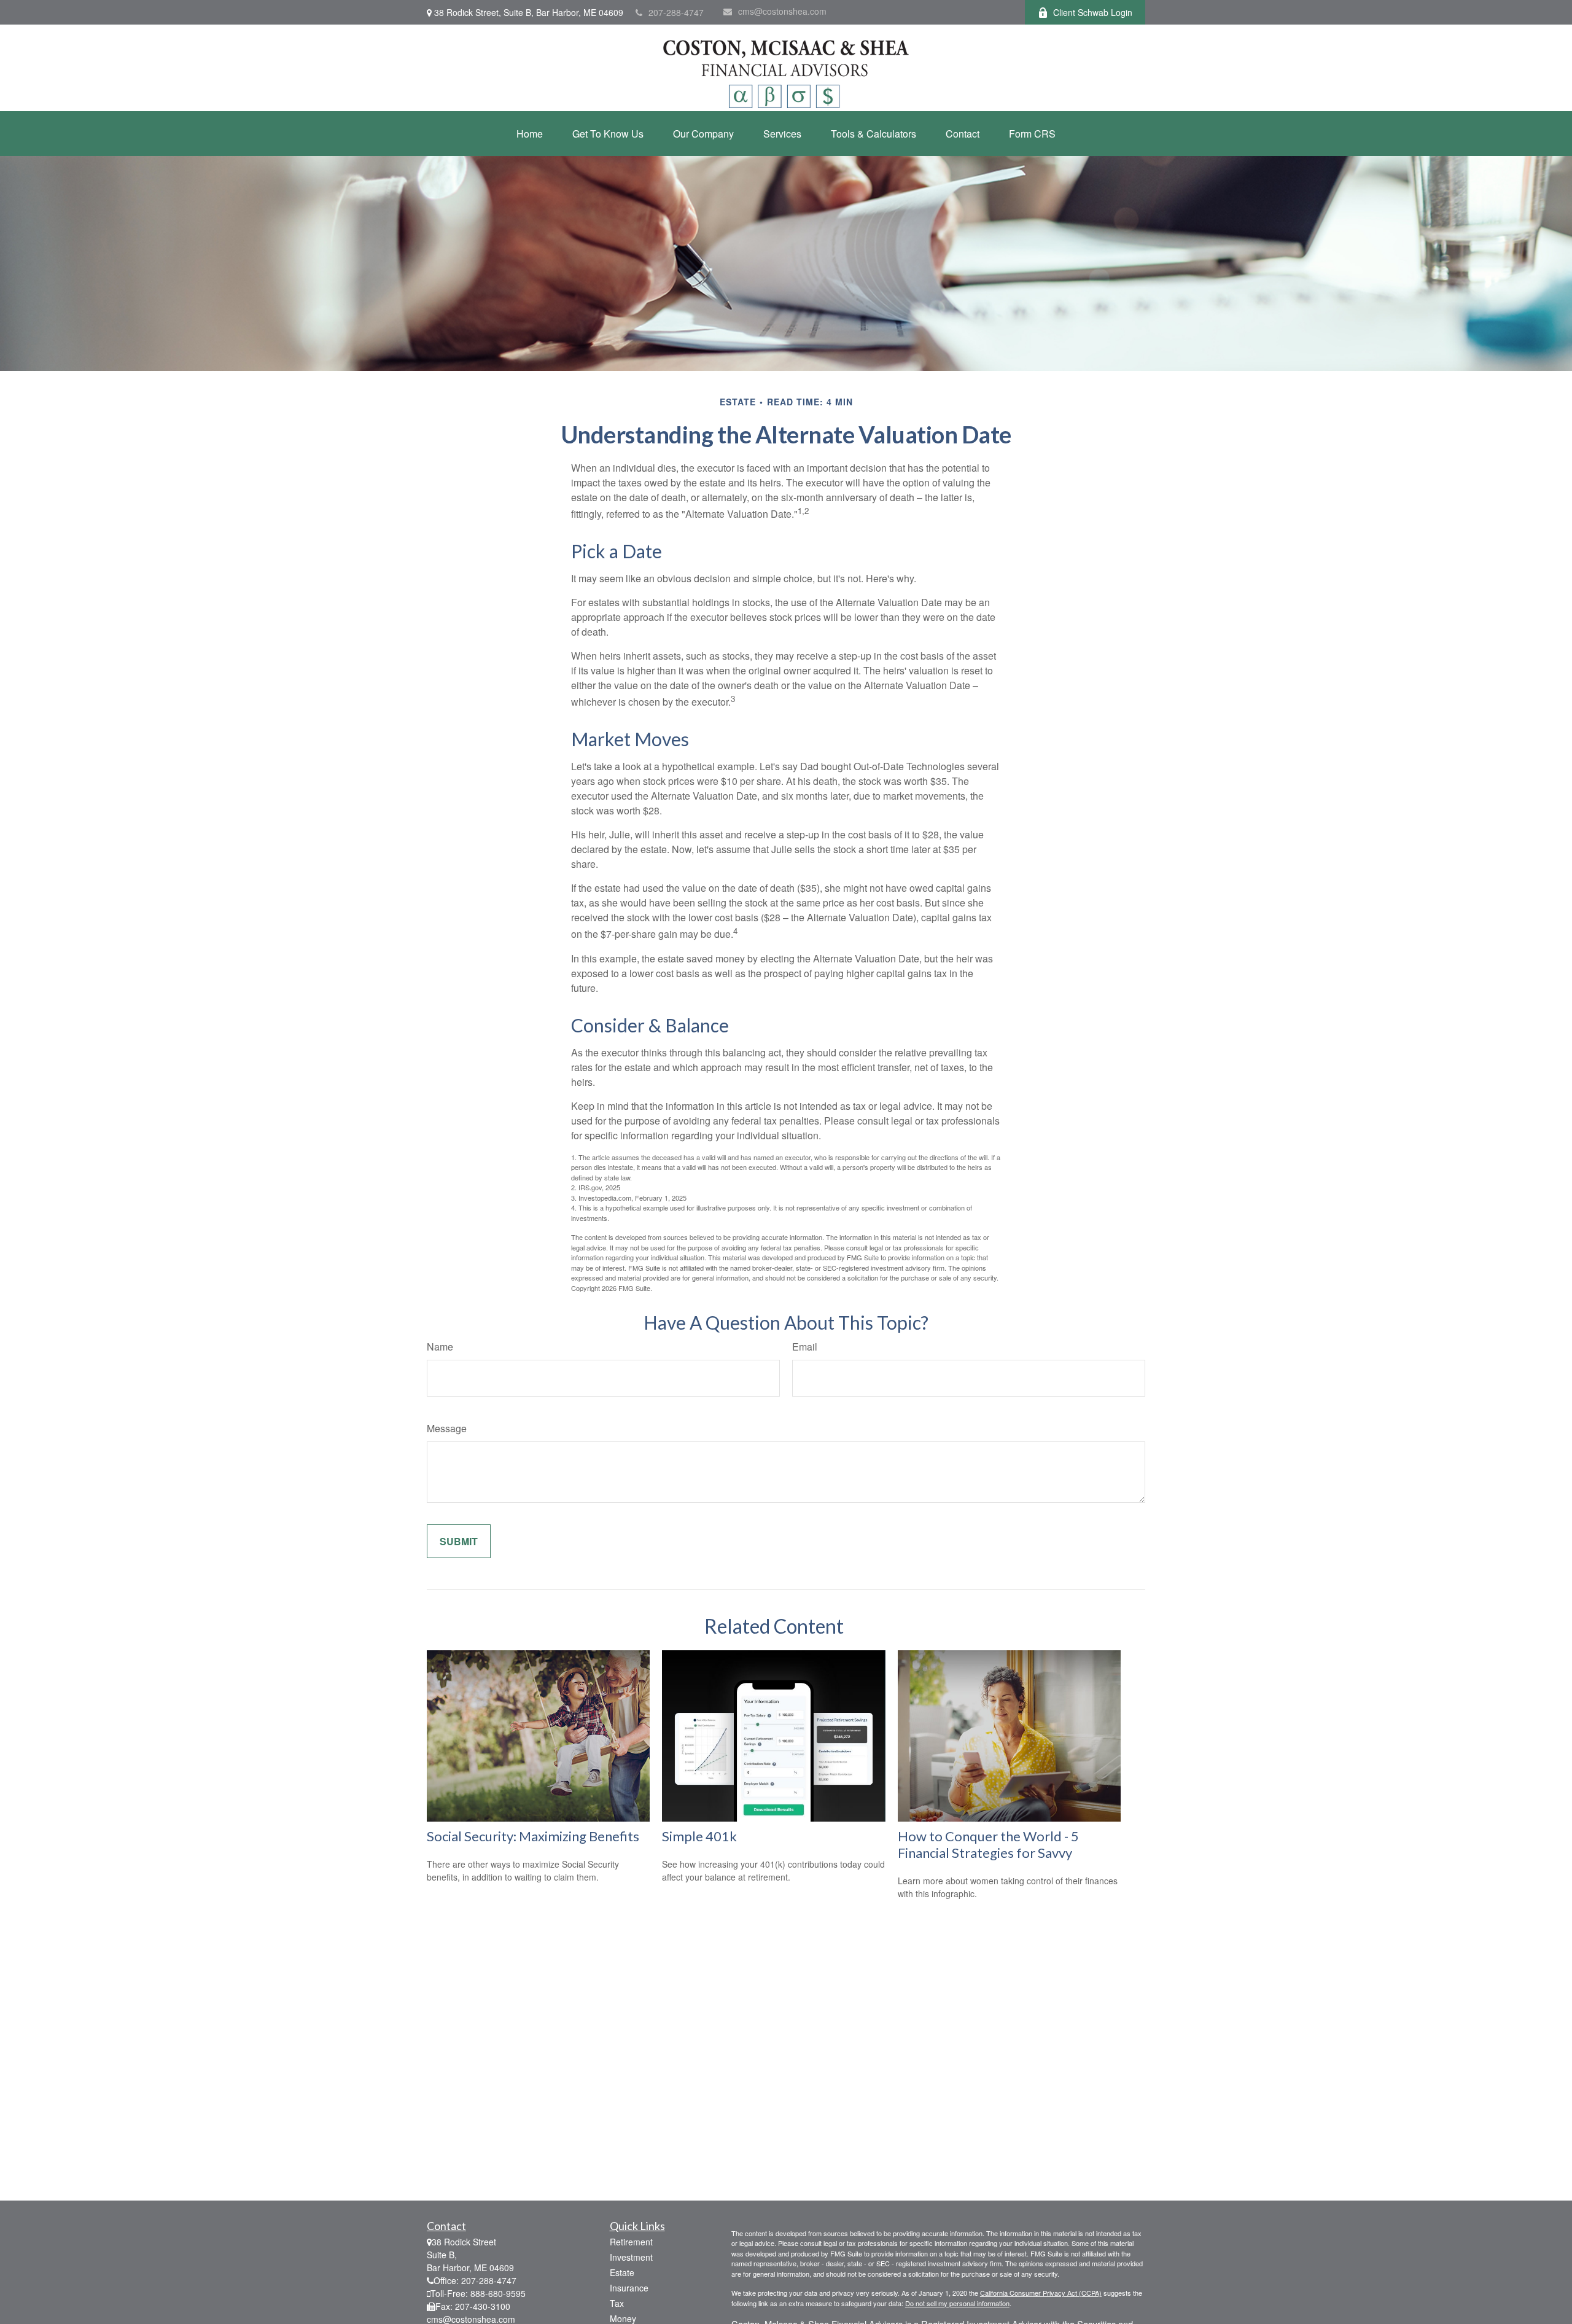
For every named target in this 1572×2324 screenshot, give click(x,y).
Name (440, 1347)
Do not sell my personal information (957, 2303)
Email (805, 1347)
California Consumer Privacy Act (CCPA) (1041, 2293)
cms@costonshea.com (782, 11)
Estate (622, 2272)
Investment (631, 2257)
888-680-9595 (498, 2293)
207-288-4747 (676, 12)
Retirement (631, 2242)
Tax (617, 2303)
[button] (530, 134)
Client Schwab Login (1093, 12)
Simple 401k (699, 1836)
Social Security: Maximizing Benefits (533, 1836)
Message (447, 1428)
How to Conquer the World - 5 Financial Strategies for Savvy (988, 1844)
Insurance (629, 2288)
